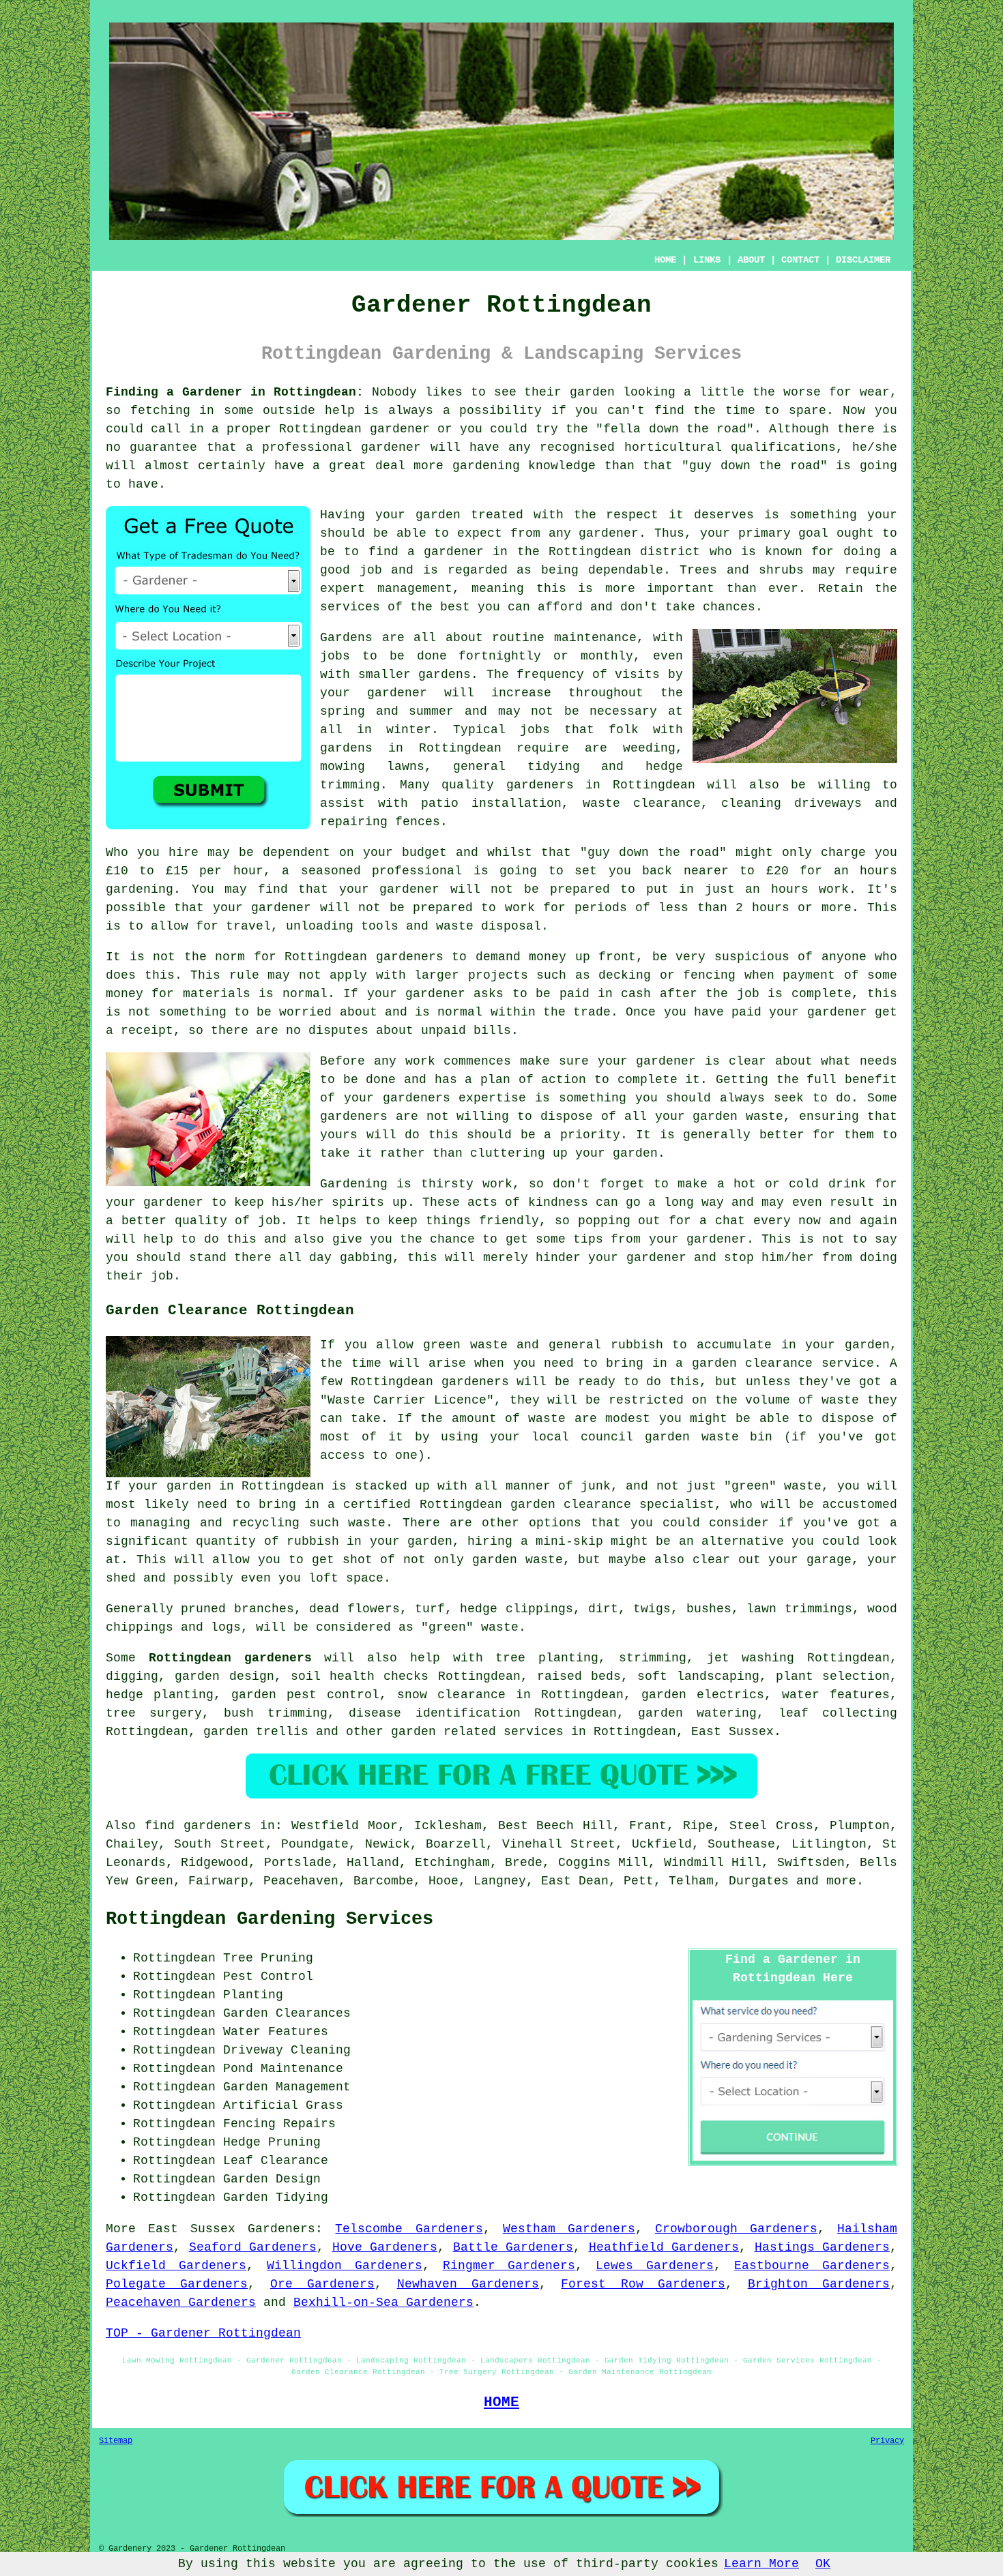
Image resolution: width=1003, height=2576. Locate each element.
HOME (665, 260)
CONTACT (800, 260)
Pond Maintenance (283, 2069)
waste (455, 926)
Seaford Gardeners (253, 2247)
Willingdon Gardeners (345, 2266)
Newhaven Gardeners (468, 2284)
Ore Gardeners (322, 2284)
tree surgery (154, 1713)
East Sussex (732, 1732)
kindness (558, 1202)
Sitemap (116, 2441)
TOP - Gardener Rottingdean (203, 2333)
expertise (492, 1098)
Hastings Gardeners (823, 2247)
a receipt (140, 1031)
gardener (609, 533)
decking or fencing (667, 975)
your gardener (698, 1239)
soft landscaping (698, 1676)
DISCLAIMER (863, 260)
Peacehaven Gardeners (181, 2303)
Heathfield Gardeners (664, 2247)
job (162, 1276)
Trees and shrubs (741, 570)
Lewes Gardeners (655, 2266)
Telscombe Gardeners (409, 2229)
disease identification (434, 1713)
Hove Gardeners (385, 2247)
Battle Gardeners (513, 2247)
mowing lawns (372, 767)
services (350, 607)
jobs (335, 656)
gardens (346, 748)
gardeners (540, 785)
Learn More (761, 2564)
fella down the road (675, 429)
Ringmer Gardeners (509, 2266)
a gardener (446, 552)
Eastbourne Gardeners (812, 2266)
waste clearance (642, 803)
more (841, 1881)
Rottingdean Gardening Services (270, 1919)
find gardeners (198, 1826)
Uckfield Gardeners (176, 2266)
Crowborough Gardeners (736, 2229)
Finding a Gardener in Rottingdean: (235, 392)
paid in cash (606, 994)
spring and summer (387, 711)
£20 (777, 871)
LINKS (707, 260)
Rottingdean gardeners (230, 1658)
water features (836, 1695)
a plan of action (525, 1080)
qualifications (783, 447)
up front (606, 957)
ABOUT (751, 260)
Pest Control (268, 1977)
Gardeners (281, 2229)
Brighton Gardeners (819, 2284)
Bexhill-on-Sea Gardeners (383, 2303)
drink (847, 1184)
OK (823, 2564)
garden (592, 392)
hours (771, 908)
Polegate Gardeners (177, 2284)
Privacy (887, 2441)
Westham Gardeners (569, 2229)
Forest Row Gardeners (643, 2284)
